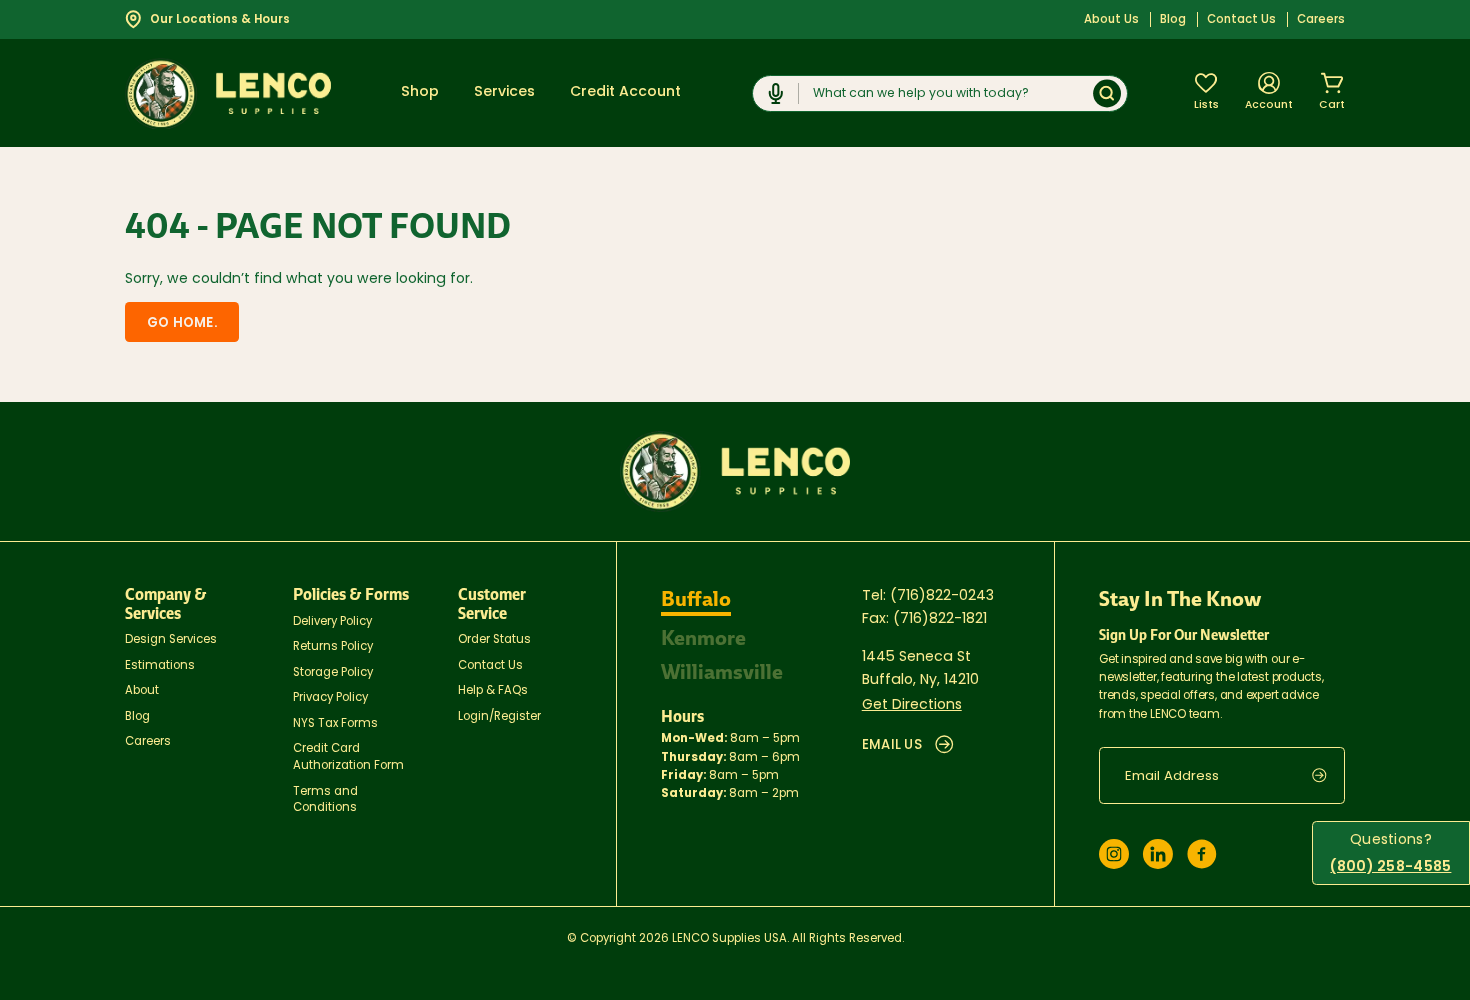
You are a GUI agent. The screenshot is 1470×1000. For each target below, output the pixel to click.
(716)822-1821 (940, 619)
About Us (1111, 20)
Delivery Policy (332, 622)
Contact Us (1241, 20)
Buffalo (696, 599)
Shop (420, 92)
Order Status (494, 640)
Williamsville (722, 672)
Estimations (160, 666)
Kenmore (703, 638)
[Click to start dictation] (776, 93)
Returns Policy (333, 647)
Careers (1321, 20)
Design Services (171, 640)
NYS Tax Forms (335, 724)
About (142, 691)
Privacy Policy (330, 698)
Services (504, 92)
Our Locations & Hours (220, 20)
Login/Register (499, 717)
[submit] (1328, 775)
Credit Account (625, 92)
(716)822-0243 (942, 596)
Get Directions (912, 705)
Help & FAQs (493, 691)
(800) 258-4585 (1390, 867)
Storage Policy (333, 673)
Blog (1173, 20)
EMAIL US (892, 745)
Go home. (182, 323)
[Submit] (1107, 93)
